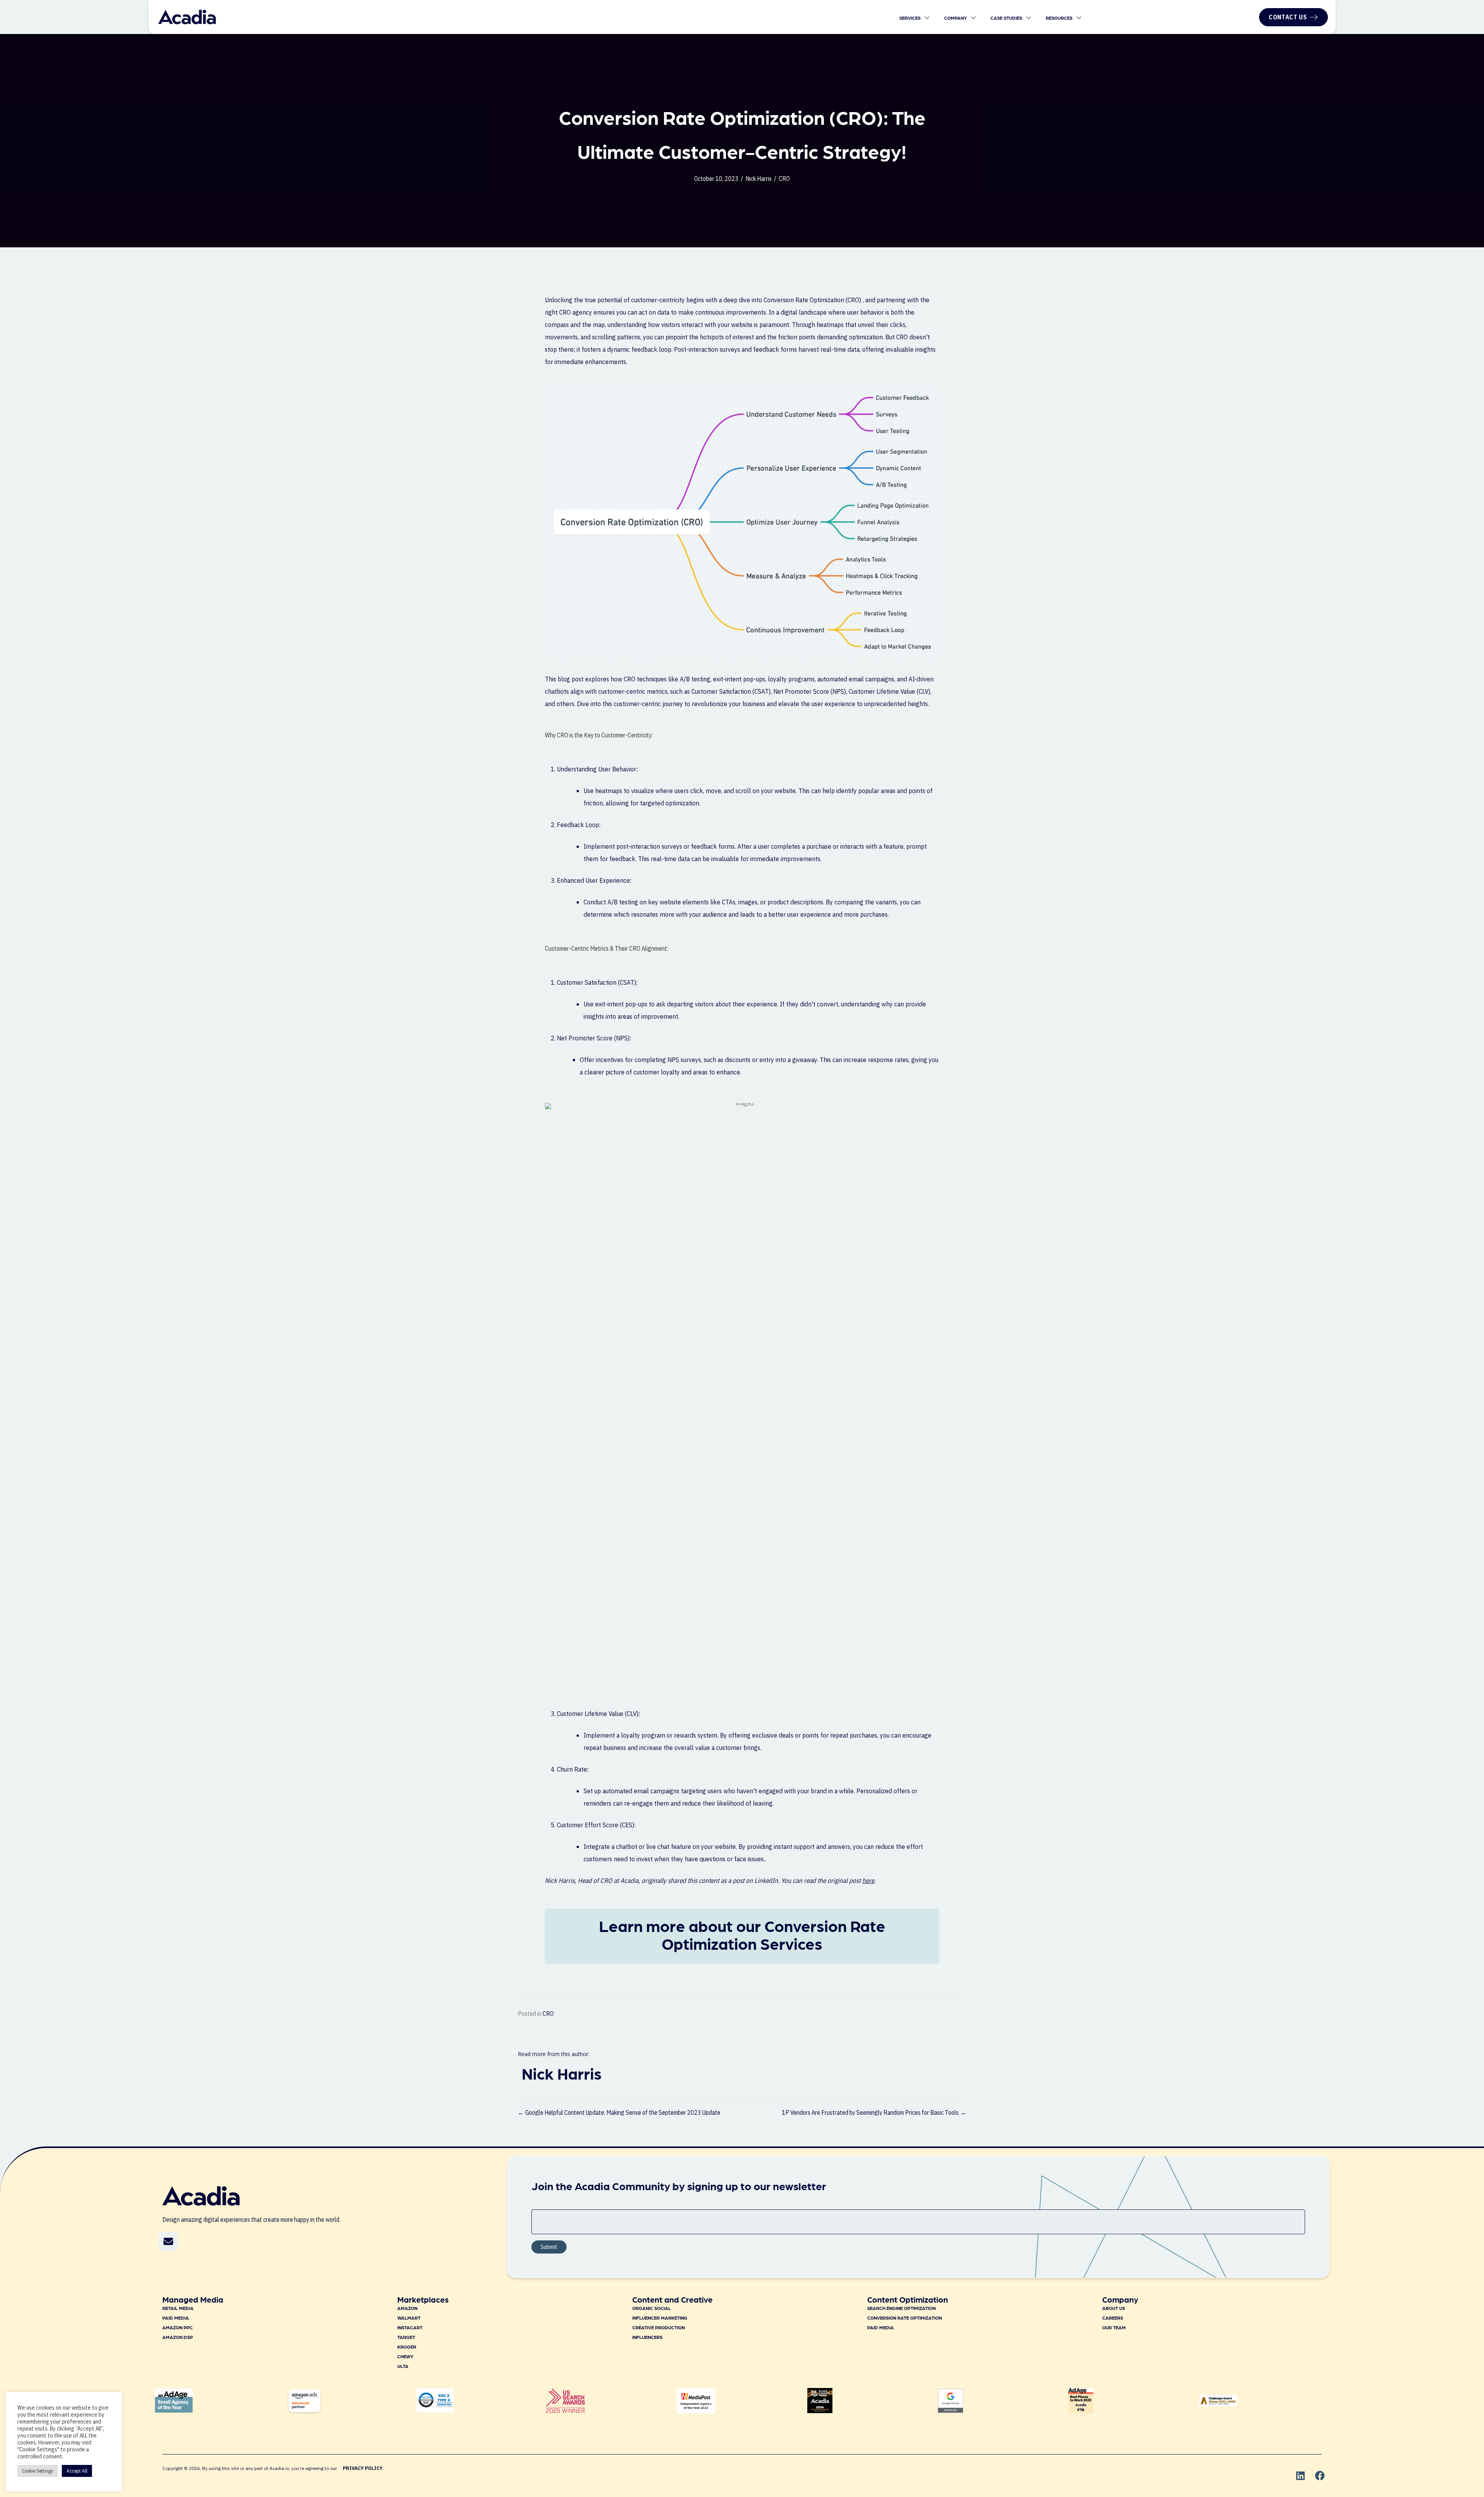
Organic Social (652, 2308)
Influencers (647, 2337)
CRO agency (576, 312)
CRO (784, 179)
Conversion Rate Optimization (905, 2318)
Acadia (629, 1881)
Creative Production (659, 2327)
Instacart (410, 2327)
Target (406, 2337)
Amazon (407, 2308)
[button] (168, 2242)
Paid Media (176, 2318)
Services (910, 18)
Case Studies (1007, 18)
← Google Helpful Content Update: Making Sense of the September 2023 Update (619, 2112)
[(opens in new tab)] (565, 2410)
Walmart (409, 2318)
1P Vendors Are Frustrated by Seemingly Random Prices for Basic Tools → (874, 2112)
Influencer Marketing (660, 2318)
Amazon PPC (178, 2327)
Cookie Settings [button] (38, 2471)
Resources (1060, 18)
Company (956, 18)
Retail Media (178, 2308)
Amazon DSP (178, 2337)
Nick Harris (759, 179)
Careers (1113, 2318)
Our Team (1114, 2327)
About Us (1114, 2308)
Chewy (405, 2356)
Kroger (407, 2347)
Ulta (403, 2366)
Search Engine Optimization (901, 2308)
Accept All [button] (77, 2471)
